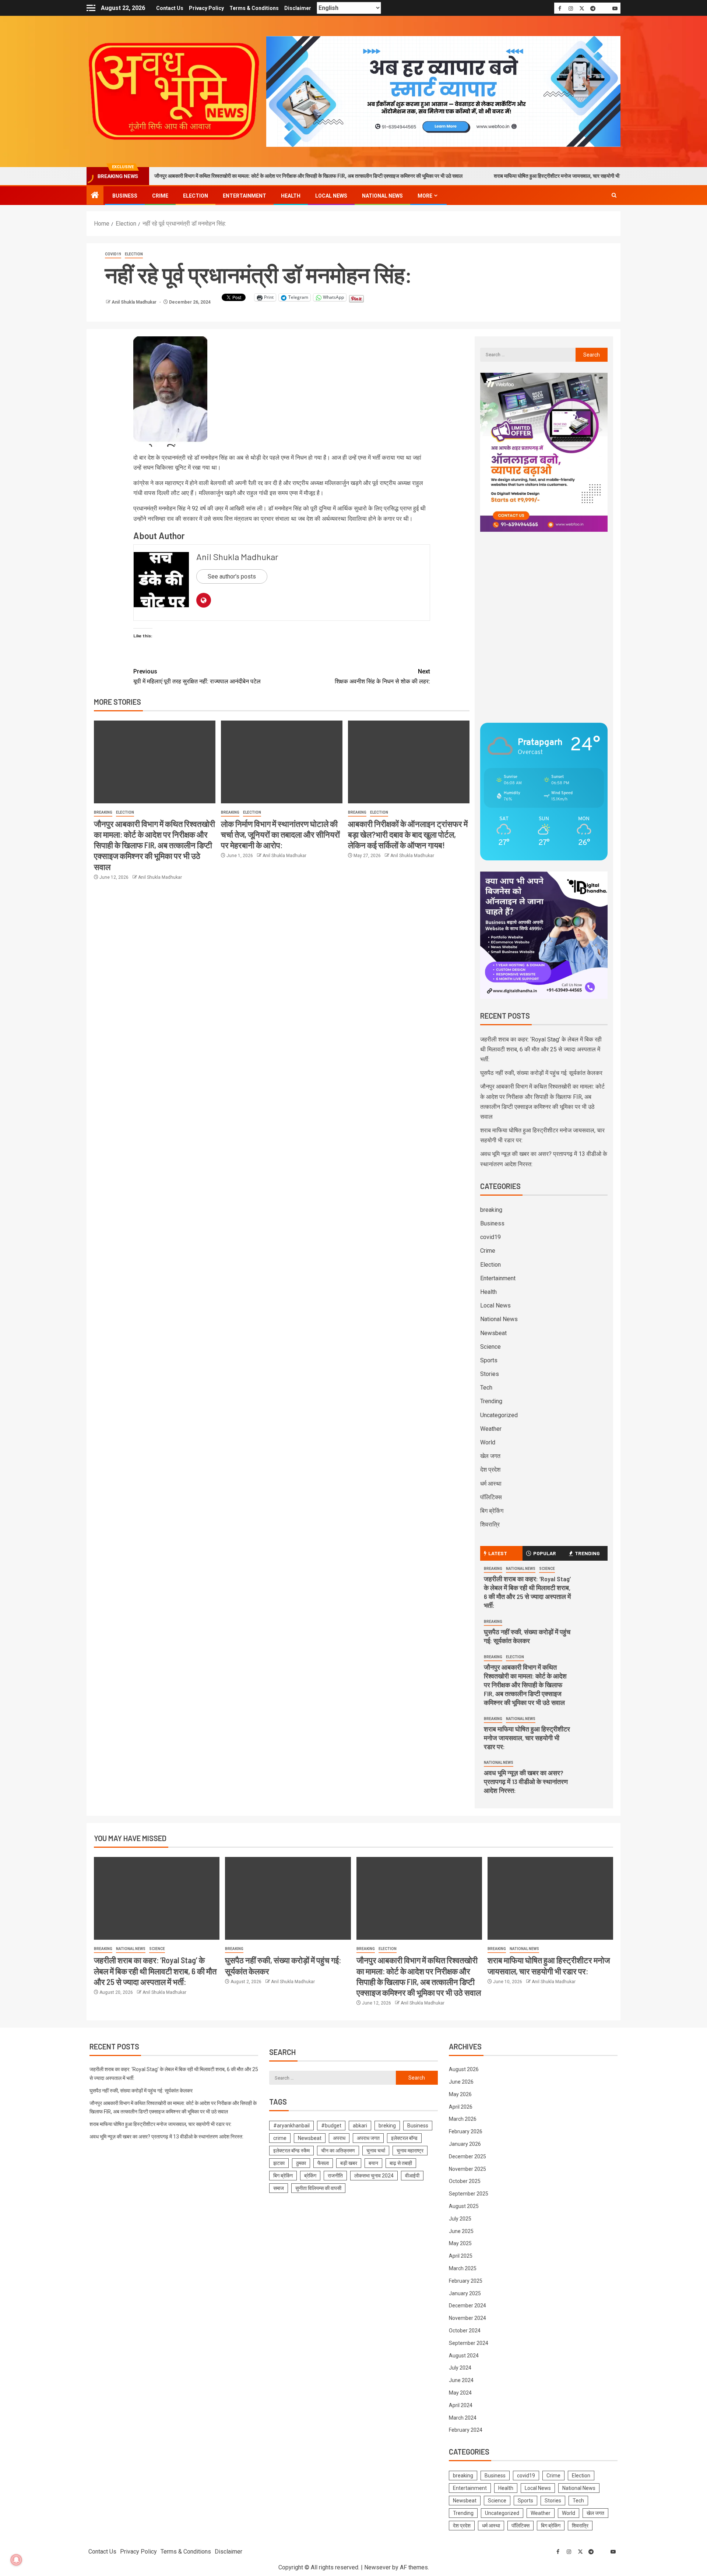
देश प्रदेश (490, 1470)
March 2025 (463, 2268)
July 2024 (460, 2368)
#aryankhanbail (291, 2126)
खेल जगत (490, 1456)
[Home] (95, 196)
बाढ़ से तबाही (401, 2163)
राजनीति (335, 2176)
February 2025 (466, 2281)
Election (196, 196)
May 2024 (460, 2393)
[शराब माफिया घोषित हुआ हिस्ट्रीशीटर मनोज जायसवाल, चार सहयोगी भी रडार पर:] (550, 1898)
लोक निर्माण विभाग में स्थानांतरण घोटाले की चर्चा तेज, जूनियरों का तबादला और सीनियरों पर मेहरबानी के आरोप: (280, 834)
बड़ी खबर (349, 2163)
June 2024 (461, 2380)
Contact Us (170, 8)
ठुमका (301, 2163)
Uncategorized (499, 1415)
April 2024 (461, 2405)
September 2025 (469, 2194)
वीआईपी (412, 2176)
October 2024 (465, 2331)
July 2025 (460, 2219)
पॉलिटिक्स (491, 1497)
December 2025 (467, 2156)
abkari (360, 2126)
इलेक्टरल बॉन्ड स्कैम (291, 2151)
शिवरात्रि (490, 1524)
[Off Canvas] (91, 8)
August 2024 (464, 2356)
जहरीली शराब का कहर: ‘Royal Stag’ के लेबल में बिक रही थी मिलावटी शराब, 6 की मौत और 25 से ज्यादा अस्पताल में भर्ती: (541, 1049)
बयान (373, 2163)
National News (382, 196)
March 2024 (463, 2418)
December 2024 (467, 2306)
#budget (331, 2126)
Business (125, 196)
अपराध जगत (368, 2138)
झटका (279, 2163)
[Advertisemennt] (443, 91)
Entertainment (245, 196)
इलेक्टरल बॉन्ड (404, 2138)
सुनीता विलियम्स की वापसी (318, 2188)
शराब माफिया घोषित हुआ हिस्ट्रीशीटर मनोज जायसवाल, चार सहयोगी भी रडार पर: (477, 176)
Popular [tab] (545, 1553)
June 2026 (461, 2082)
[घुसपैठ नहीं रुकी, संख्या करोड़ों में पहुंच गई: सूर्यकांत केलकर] (288, 1898)
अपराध (339, 2138)
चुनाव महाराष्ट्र (410, 2151)
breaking (103, 812)
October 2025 (465, 2181)
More (425, 196)
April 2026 (461, 2107)
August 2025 (464, 2206)
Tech (486, 1388)
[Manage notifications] (16, 2560)
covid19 (113, 254)
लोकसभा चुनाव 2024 (374, 2176)
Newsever (377, 2567)
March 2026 (463, 2119)
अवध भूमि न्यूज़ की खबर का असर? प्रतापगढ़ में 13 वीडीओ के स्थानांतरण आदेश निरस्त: (526, 1781)
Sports (489, 1360)
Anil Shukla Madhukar (135, 302)
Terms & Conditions (254, 8)
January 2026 (465, 2144)
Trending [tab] (587, 1553)
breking (387, 2126)
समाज (279, 2188)
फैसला (323, 2163)
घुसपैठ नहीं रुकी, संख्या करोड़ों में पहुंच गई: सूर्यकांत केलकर (541, 1073)
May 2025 (460, 2243)
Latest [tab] (498, 1553)
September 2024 (469, 2343)
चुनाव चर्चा (376, 2151)
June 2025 (461, 2231)
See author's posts (232, 576)
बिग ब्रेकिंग (492, 1511)
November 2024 (467, 2318)
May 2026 (460, 2094)
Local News (331, 196)
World (488, 1442)
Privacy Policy (206, 8)
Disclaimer (298, 8)
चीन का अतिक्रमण (338, 2151)
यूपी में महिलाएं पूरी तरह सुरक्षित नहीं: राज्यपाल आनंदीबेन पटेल (197, 676)
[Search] (614, 195)
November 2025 (467, 2169)
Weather (491, 1429)
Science (490, 1347)
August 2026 (464, 2069)
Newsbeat (493, 1333)
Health (291, 196)
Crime (160, 196)
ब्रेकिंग (310, 2176)
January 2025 (465, 2293)
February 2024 (466, 2430)
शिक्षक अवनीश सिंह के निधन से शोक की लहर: (382, 676)
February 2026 (466, 2131)
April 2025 (461, 2256)
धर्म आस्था (491, 1484)
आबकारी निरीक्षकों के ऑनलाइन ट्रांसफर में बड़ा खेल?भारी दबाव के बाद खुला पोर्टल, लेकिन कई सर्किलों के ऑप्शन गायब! (408, 834)
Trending (491, 1401)
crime (280, 2138)
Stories (490, 1374)
